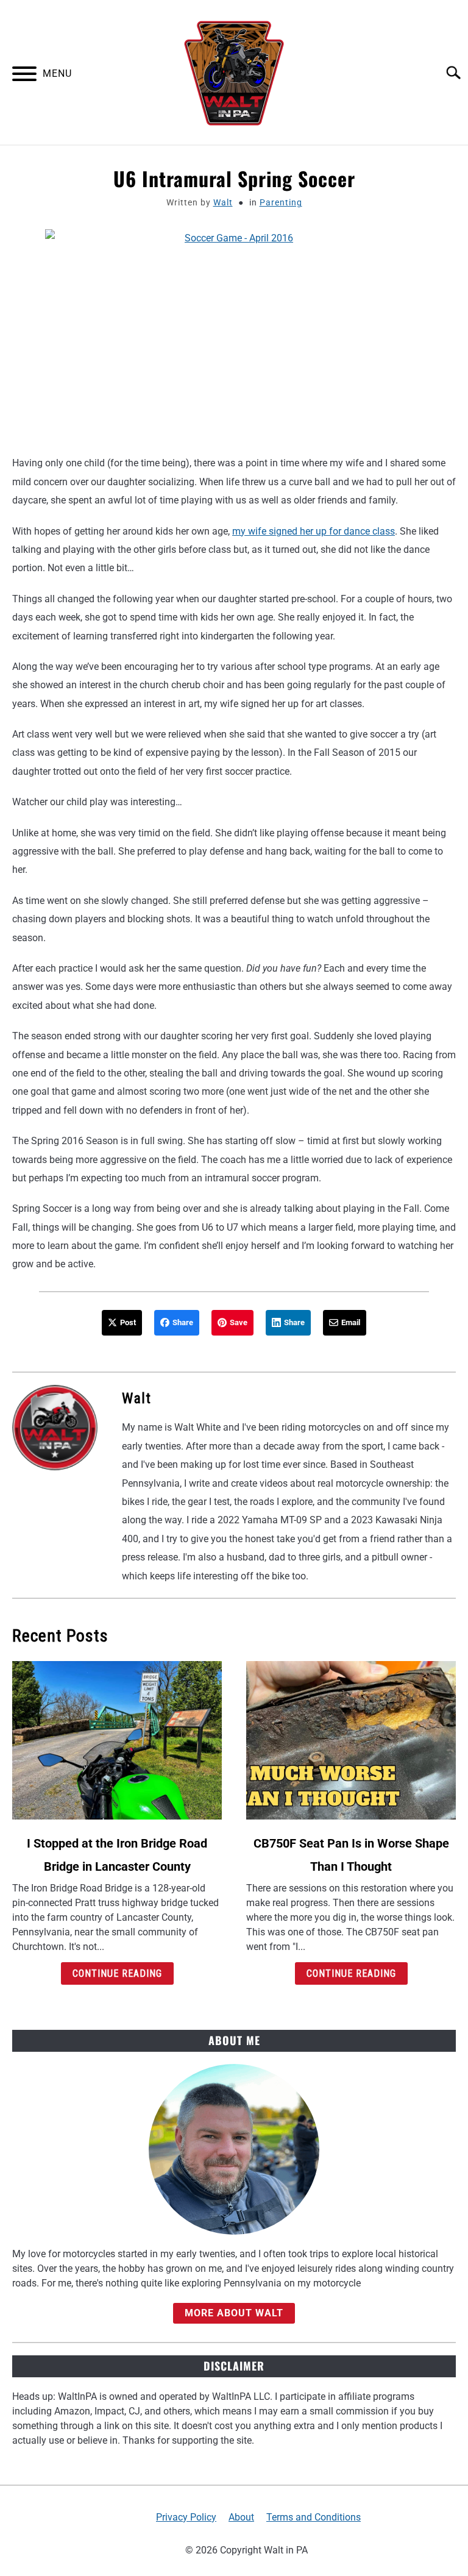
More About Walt (234, 2313)
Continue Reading (117, 1973)
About (241, 2517)
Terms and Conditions (314, 2517)
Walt (223, 202)
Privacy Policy (186, 2517)
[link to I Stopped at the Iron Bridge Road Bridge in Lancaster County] (117, 1740)
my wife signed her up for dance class (314, 531)
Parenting (281, 202)
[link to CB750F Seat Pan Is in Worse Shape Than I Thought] (351, 1740)
